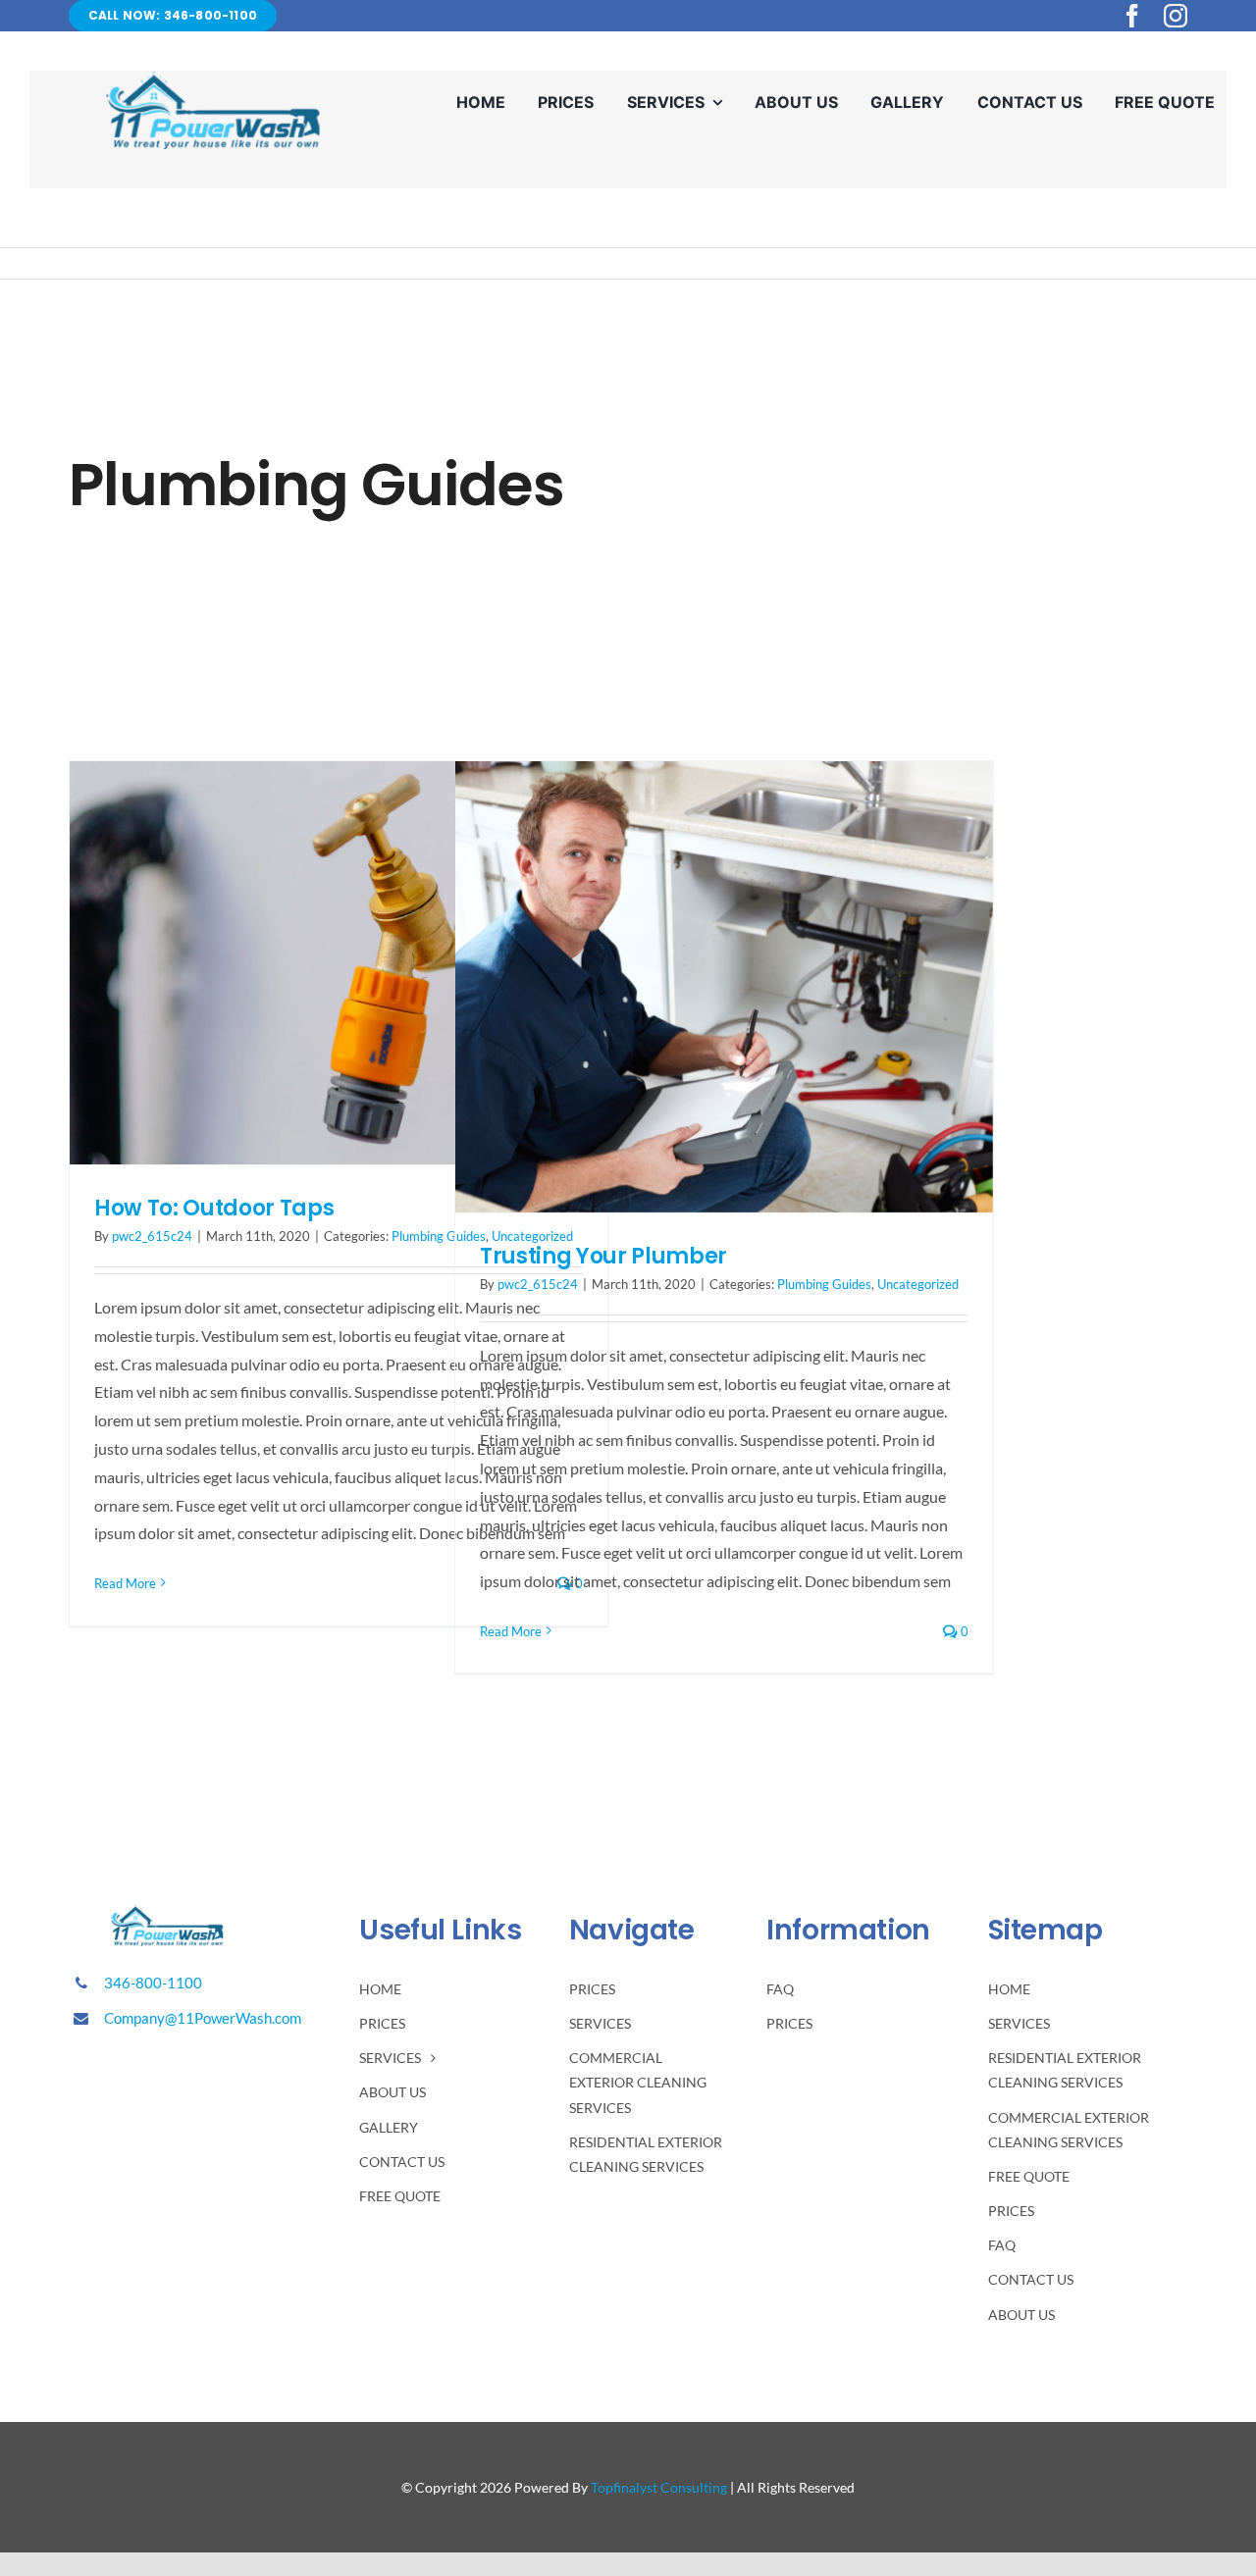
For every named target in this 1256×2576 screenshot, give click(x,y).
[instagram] (1176, 16)
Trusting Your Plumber (603, 1256)
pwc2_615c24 (152, 1236)
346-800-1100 (153, 1983)
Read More (125, 1583)
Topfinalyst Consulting (659, 2487)
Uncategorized (918, 1284)
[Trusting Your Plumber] (724, 987)
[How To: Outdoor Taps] (339, 963)
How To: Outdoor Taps (214, 1208)
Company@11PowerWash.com (203, 2018)
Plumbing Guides (824, 1284)
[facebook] (1132, 16)
